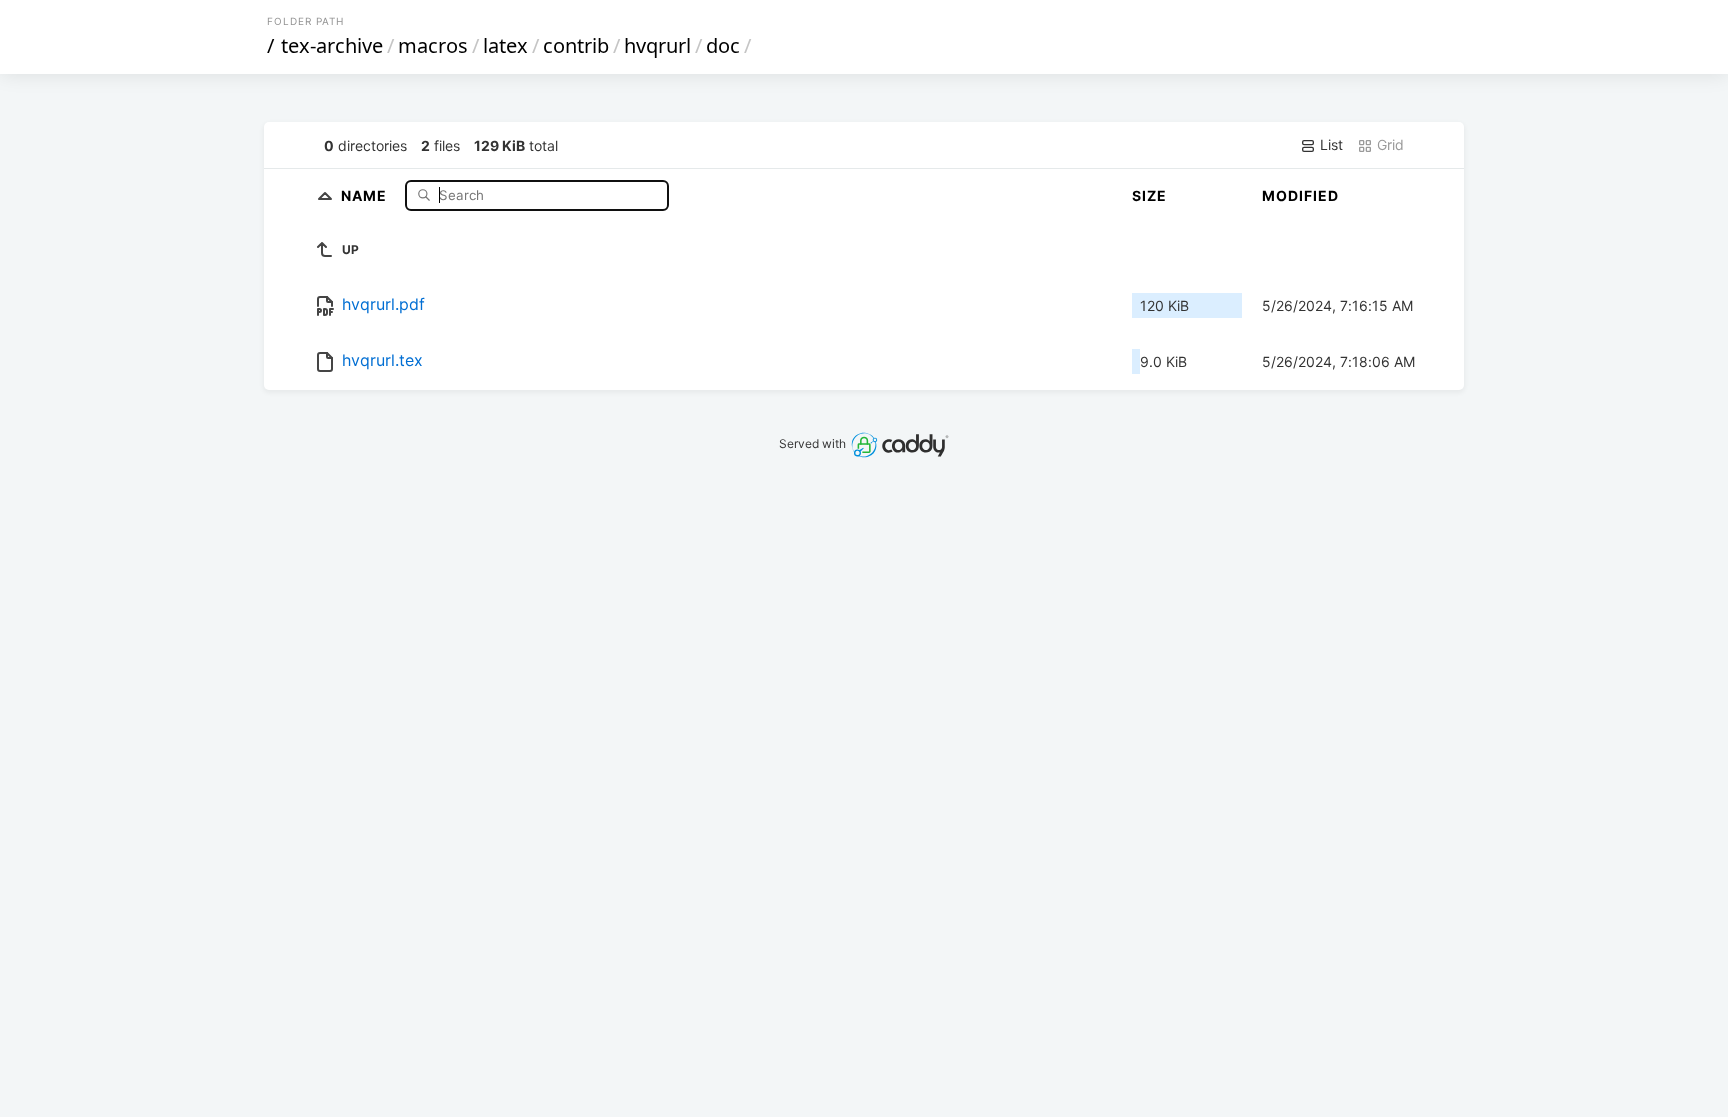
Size (1149, 195)
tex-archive (332, 45)
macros (433, 45)
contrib (576, 45)
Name (366, 194)
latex (505, 45)
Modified (1300, 195)
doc (723, 45)
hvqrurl (657, 45)
